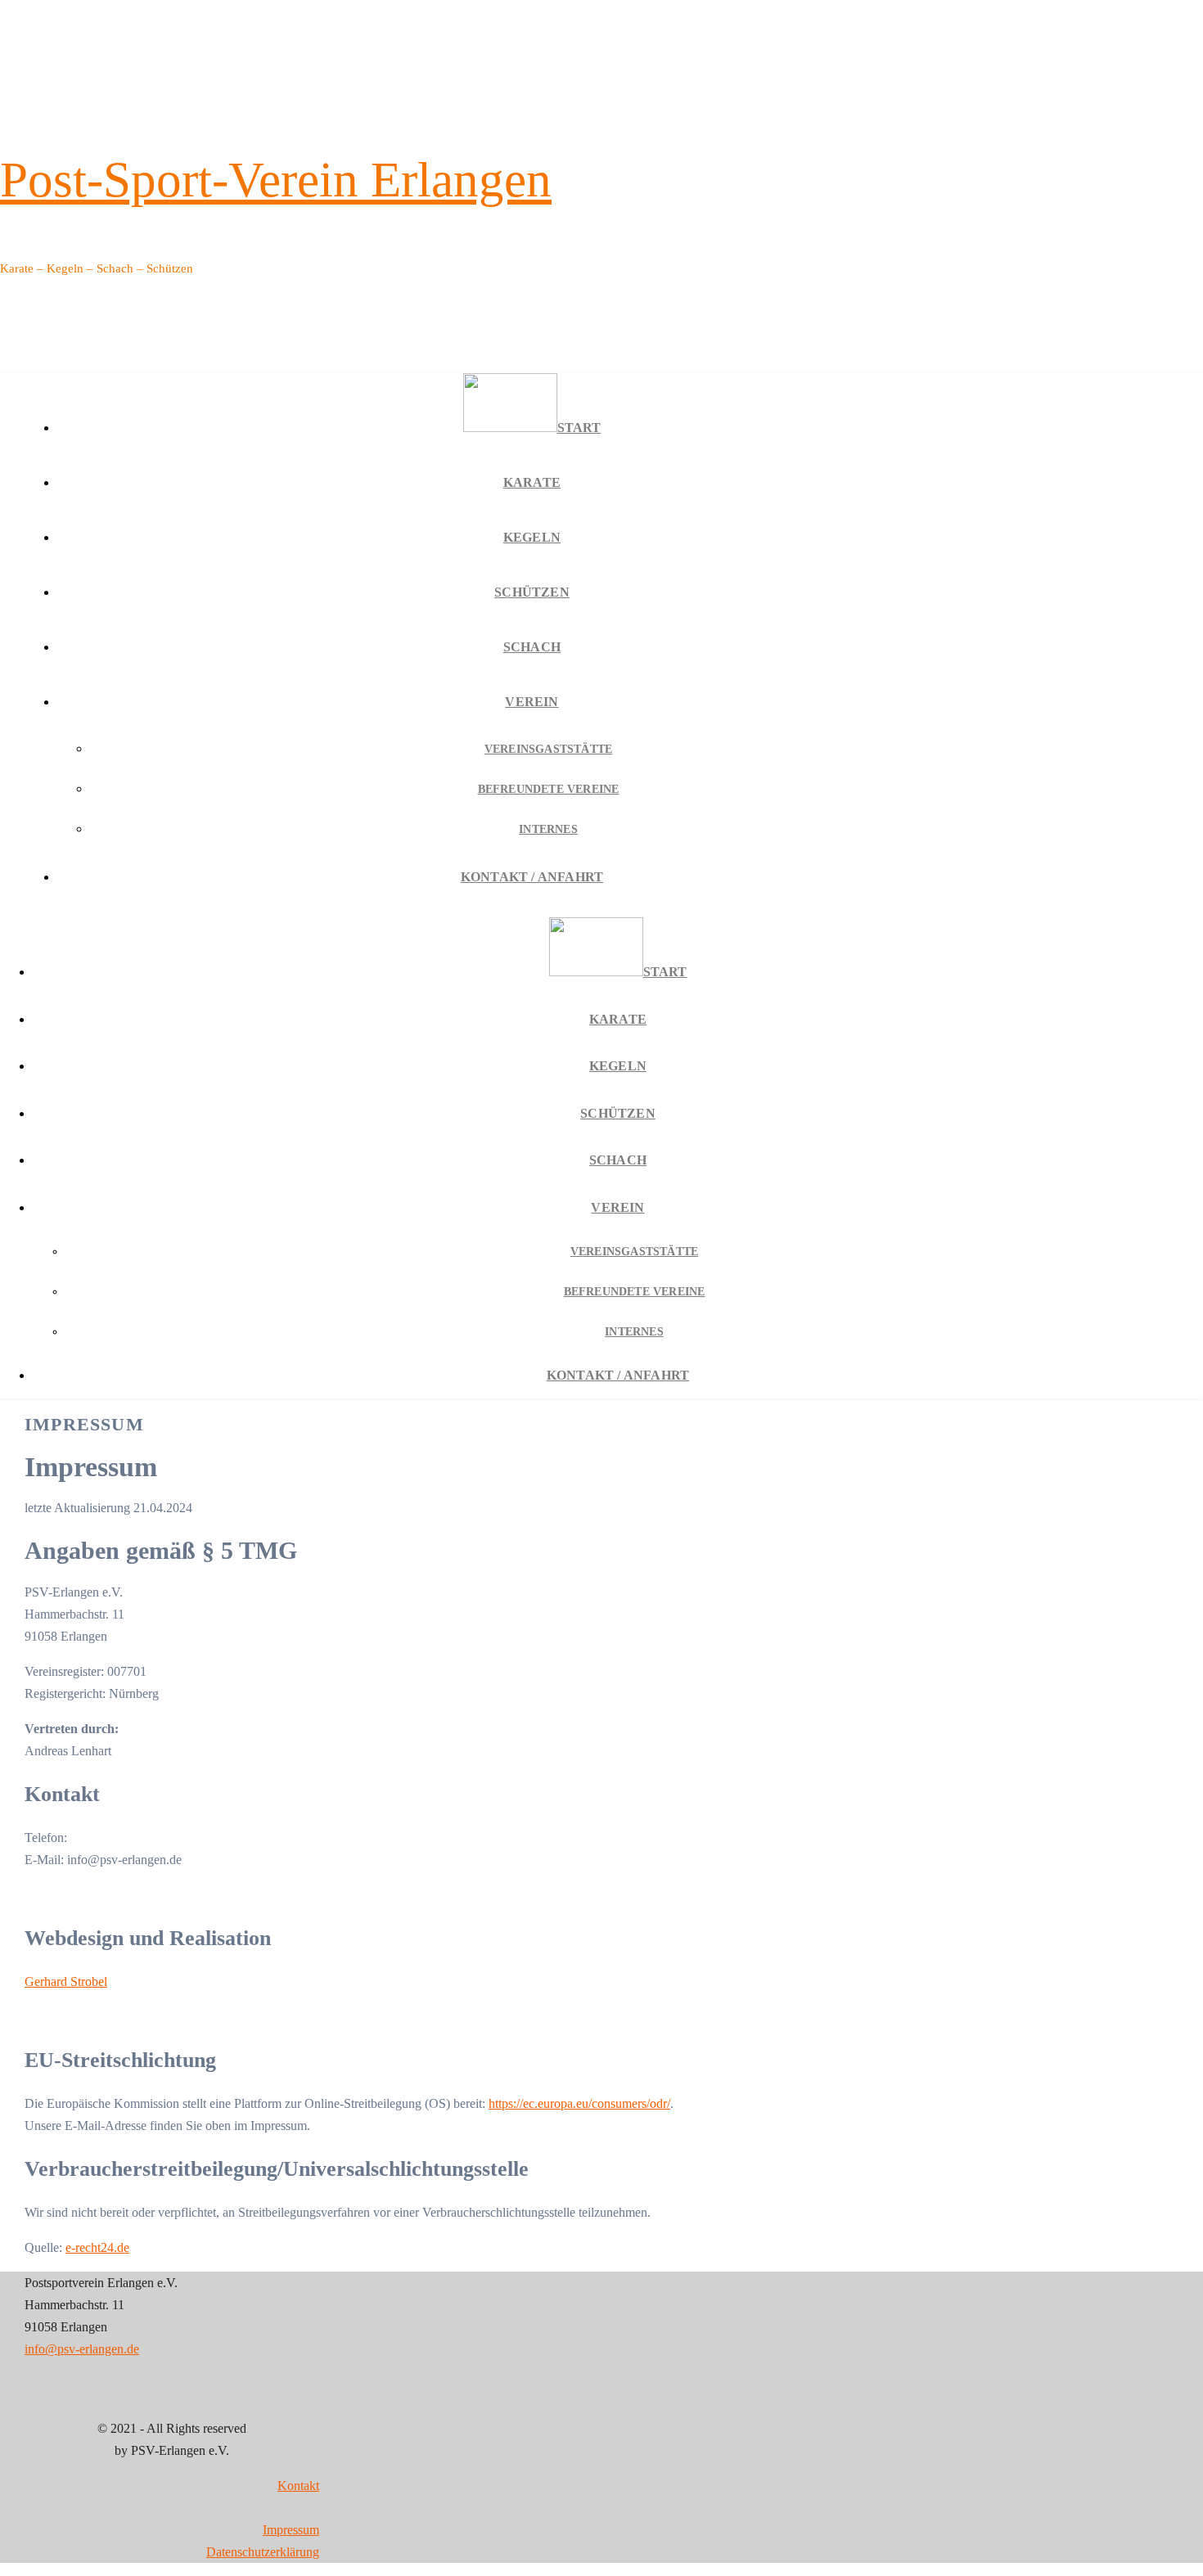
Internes (548, 829)
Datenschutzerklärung (263, 2552)
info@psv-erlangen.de (82, 2349)
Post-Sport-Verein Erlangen (276, 180)
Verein (532, 702)
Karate (532, 482)
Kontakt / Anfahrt (532, 877)
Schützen (532, 592)
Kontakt (298, 2486)
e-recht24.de (97, 2247)
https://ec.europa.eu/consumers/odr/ (579, 2103)
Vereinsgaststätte (548, 749)
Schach (532, 647)
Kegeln (532, 537)
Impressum (291, 2530)
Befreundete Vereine (549, 789)
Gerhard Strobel (66, 1982)
